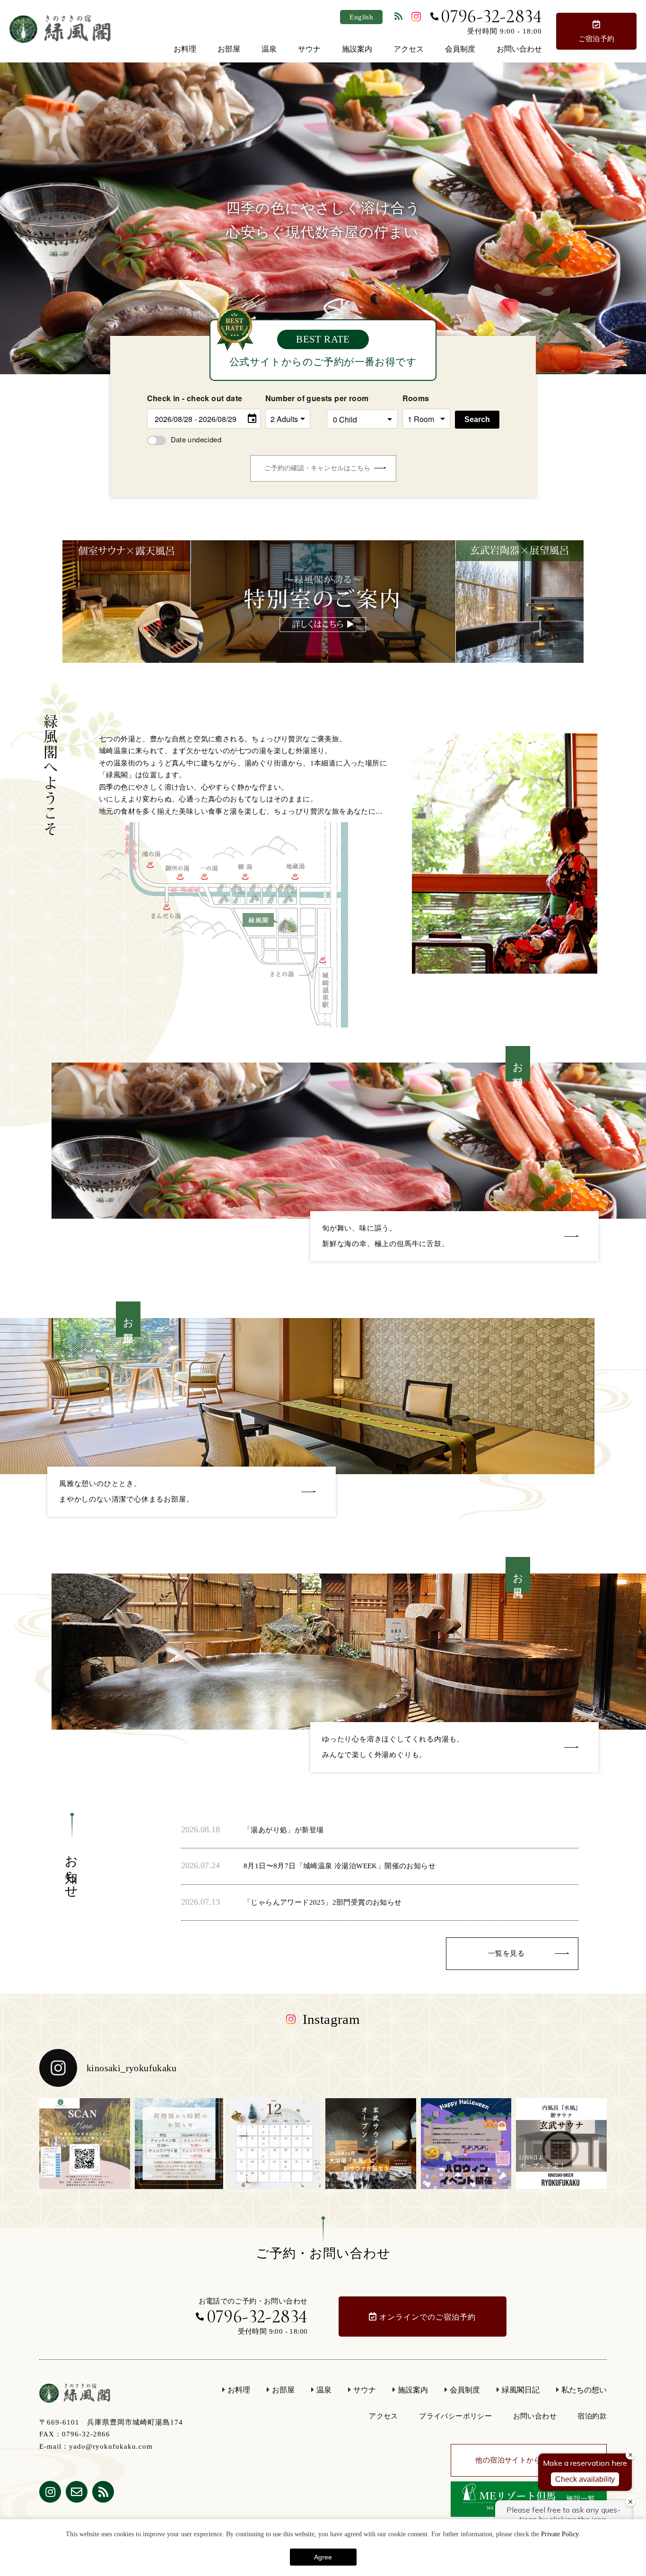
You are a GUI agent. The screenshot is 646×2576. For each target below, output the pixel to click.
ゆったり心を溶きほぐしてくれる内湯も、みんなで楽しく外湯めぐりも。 (393, 1747)
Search (477, 419)
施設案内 (357, 49)
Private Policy (560, 2534)
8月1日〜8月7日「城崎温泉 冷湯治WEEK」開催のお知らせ (340, 1866)
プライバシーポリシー (455, 2416)
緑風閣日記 (521, 2390)
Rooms (416, 398)
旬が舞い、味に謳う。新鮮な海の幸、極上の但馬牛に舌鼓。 (386, 1236)
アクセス (409, 49)
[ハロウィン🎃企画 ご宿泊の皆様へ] (466, 2144)
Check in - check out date (195, 398)
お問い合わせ (519, 49)
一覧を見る (506, 1953)
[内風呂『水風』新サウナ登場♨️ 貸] (561, 2144)
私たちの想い (584, 2390)
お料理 (185, 49)
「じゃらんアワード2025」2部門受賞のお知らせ (323, 1902)
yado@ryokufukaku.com (111, 2446)
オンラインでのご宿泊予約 (428, 2317)
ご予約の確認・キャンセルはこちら (317, 468)
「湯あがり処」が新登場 (284, 1830)
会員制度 (460, 49)
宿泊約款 (592, 2416)
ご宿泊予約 (597, 39)
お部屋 (229, 49)
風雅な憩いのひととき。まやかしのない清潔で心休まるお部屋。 (126, 1491)
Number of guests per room (294, 398)
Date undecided (196, 439)
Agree (323, 2557)
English (361, 17)
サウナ (309, 49)
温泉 (269, 49)
